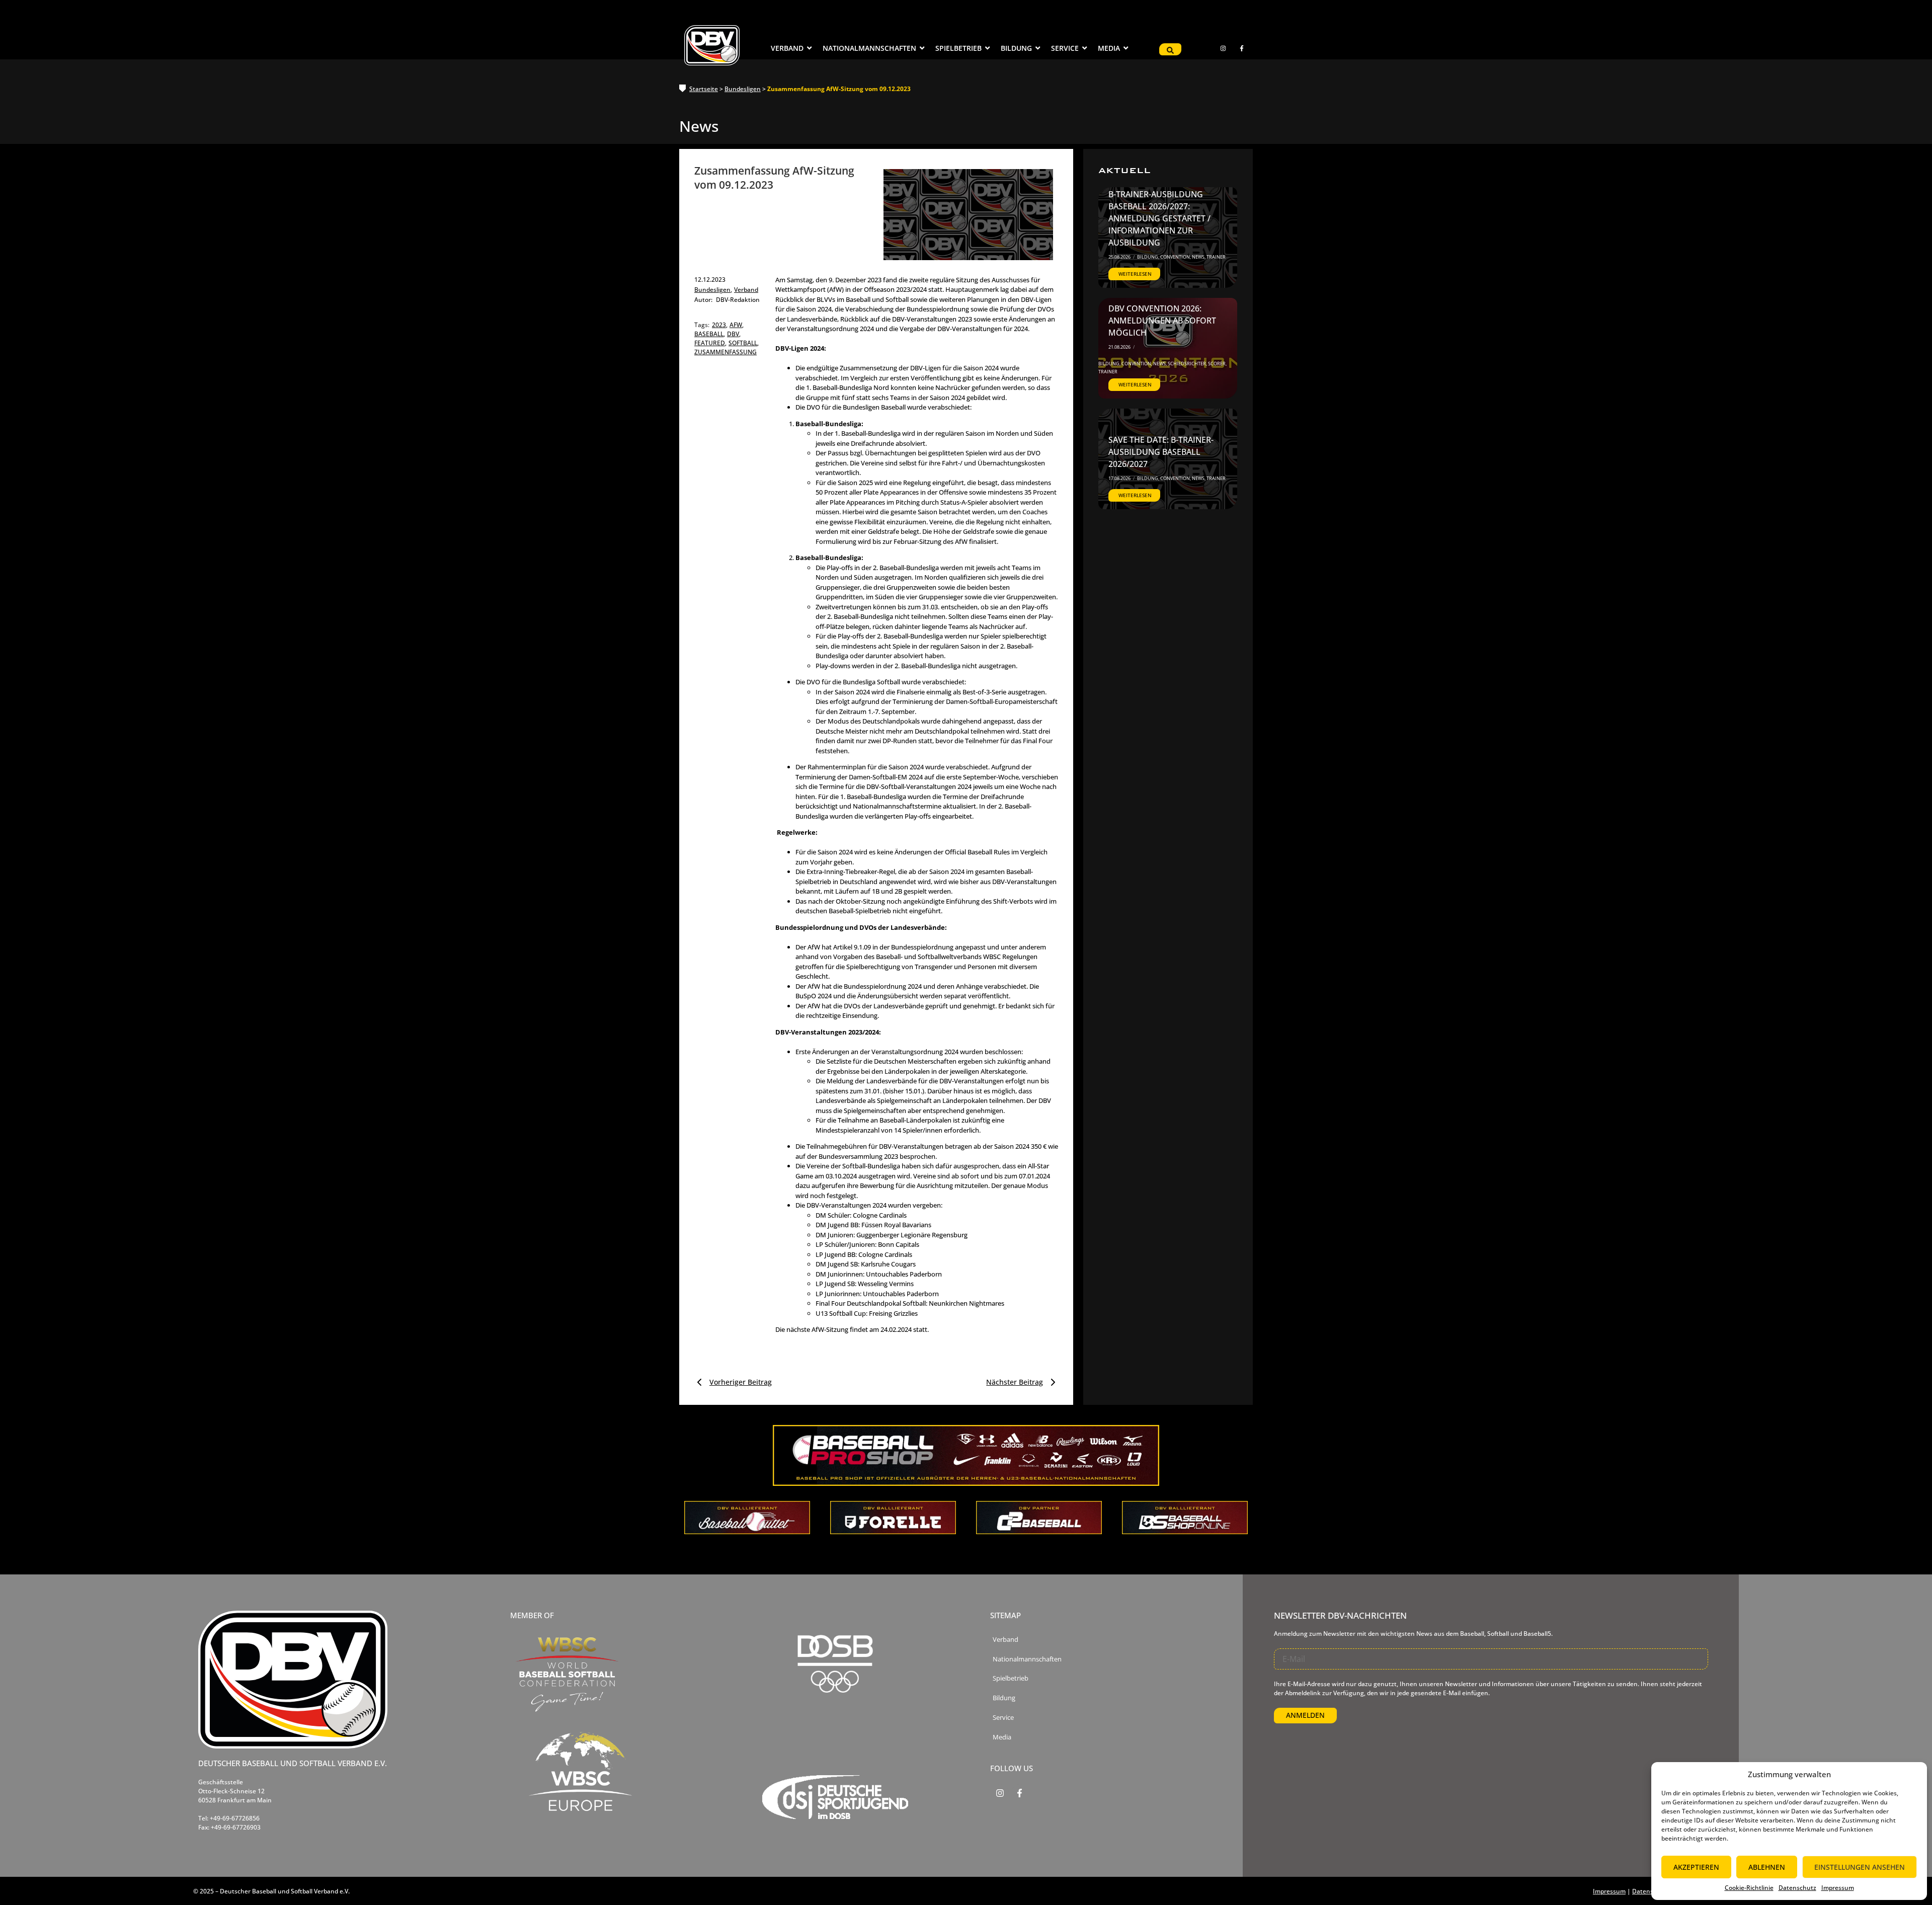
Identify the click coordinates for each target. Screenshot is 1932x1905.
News (1199, 257)
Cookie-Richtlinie (1749, 1888)
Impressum (1838, 1888)
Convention (1176, 257)
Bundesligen (743, 89)
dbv (734, 334)
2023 (720, 325)
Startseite (704, 89)
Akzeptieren (1696, 1867)
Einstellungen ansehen (1860, 1867)
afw (737, 325)
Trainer (1216, 257)
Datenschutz (1797, 1888)
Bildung (1148, 257)
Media (1002, 1737)
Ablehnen (1767, 1867)
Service (1003, 1718)
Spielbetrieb (1011, 1678)
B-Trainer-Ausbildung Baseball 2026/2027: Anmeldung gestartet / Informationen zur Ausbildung (1159, 218)
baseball (710, 334)
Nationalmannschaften (1027, 1659)
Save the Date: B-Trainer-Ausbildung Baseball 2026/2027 (1161, 452)
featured (710, 343)
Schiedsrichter (1187, 364)
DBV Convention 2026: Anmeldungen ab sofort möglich (1162, 321)
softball (744, 343)
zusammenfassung (726, 352)
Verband (746, 290)
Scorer (1217, 364)
